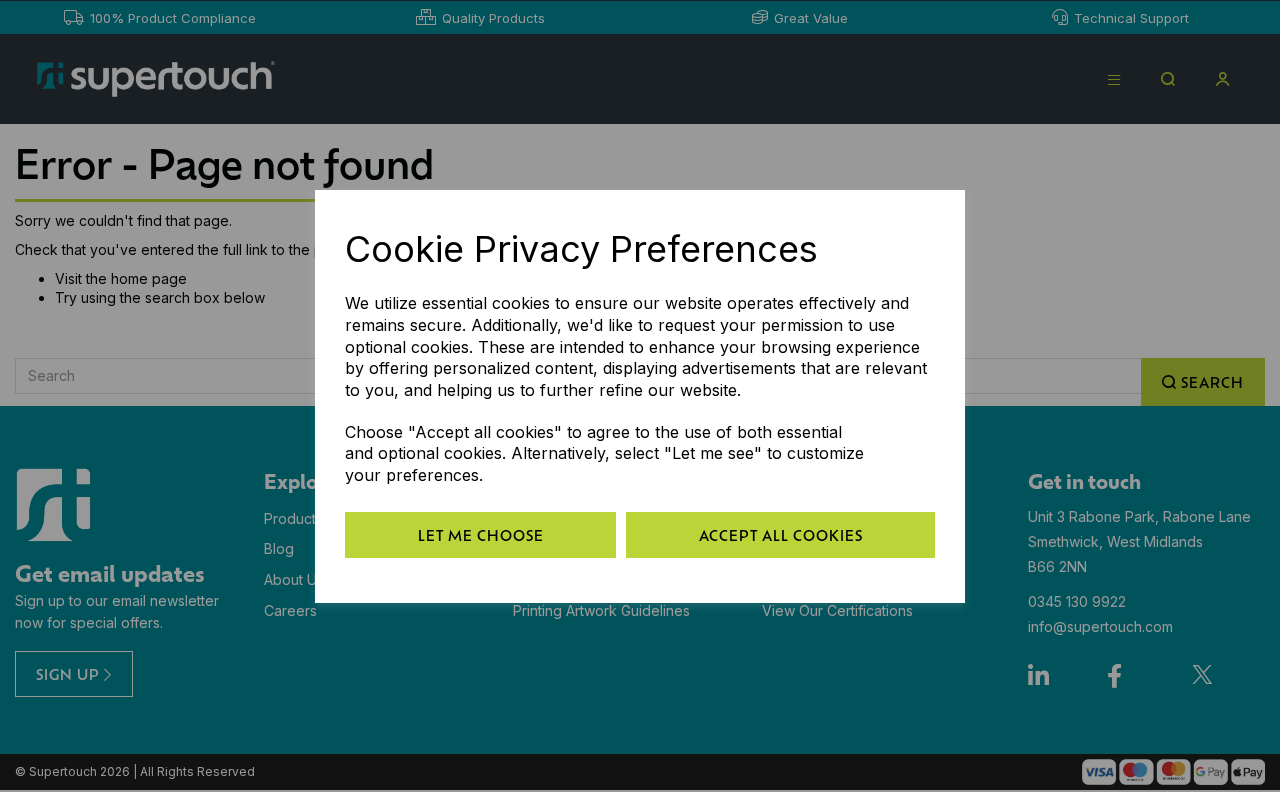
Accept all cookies (781, 535)
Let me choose (481, 535)
